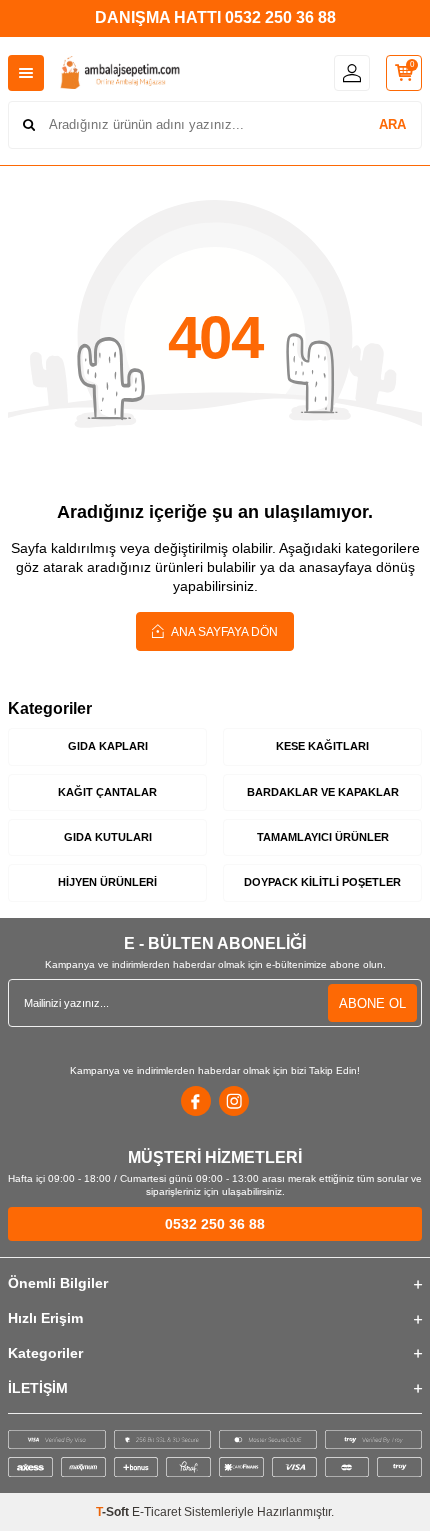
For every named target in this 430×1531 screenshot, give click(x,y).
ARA (392, 124)
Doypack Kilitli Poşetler (322, 882)
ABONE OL (372, 1003)
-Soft (114, 1512)
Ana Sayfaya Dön (223, 632)
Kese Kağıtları (322, 746)
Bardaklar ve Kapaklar (323, 792)
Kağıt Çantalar (107, 792)
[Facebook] (196, 1101)
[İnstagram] (234, 1101)
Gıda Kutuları (108, 837)
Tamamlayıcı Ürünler (323, 837)
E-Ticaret (156, 1512)
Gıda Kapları (108, 746)
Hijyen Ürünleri (107, 882)
